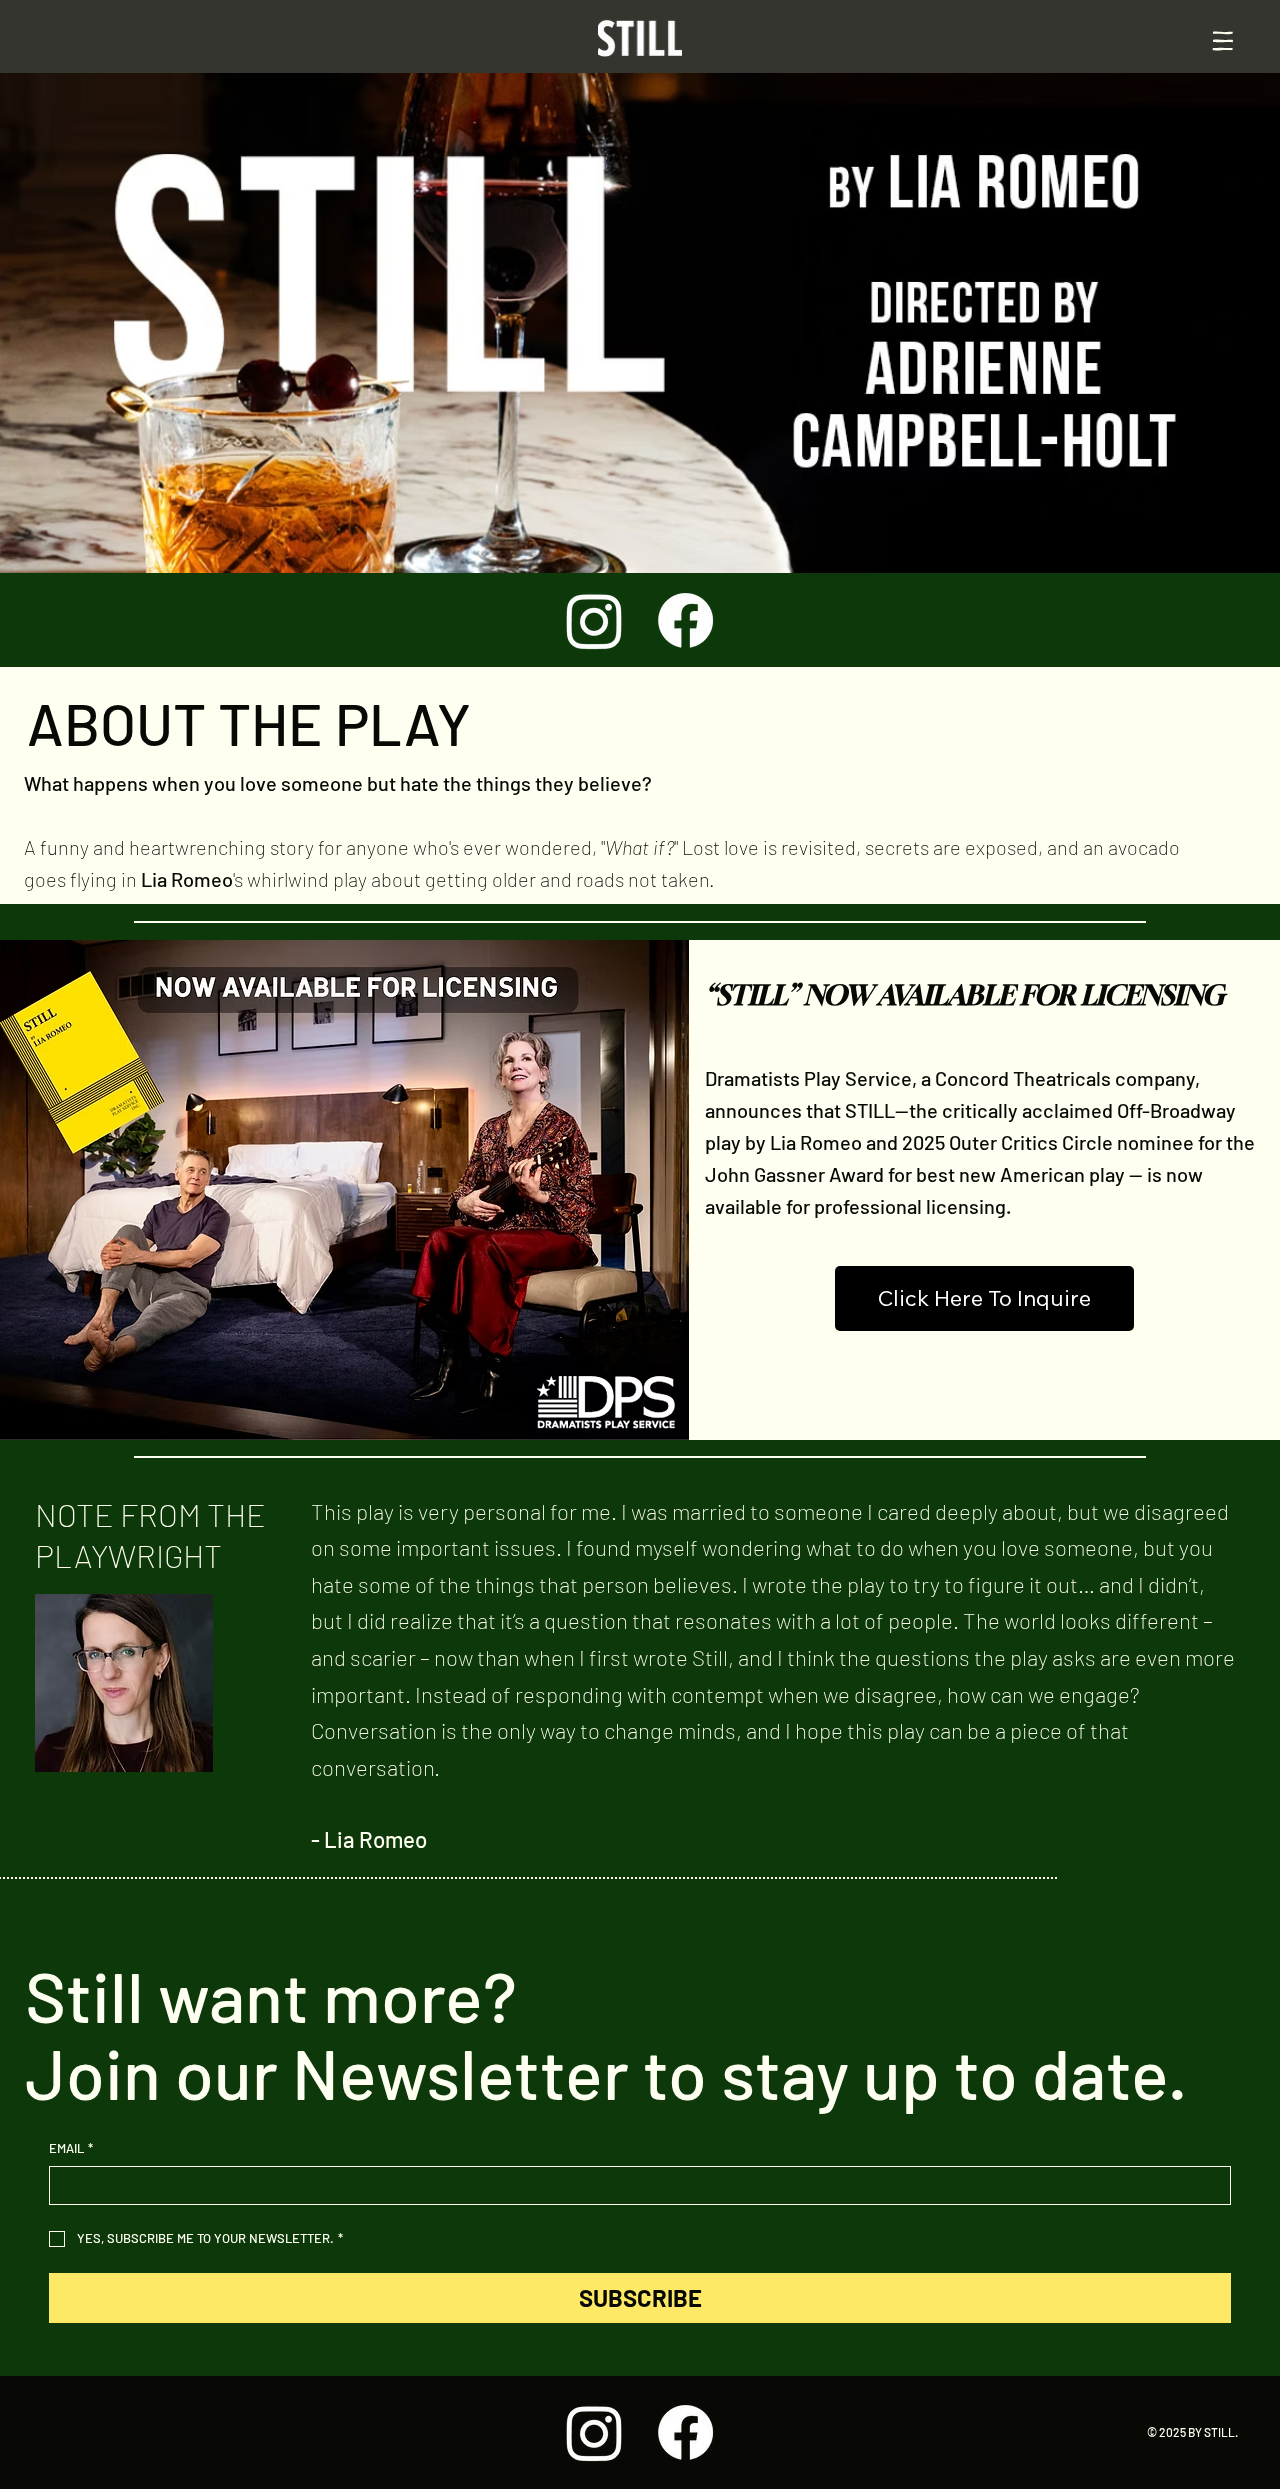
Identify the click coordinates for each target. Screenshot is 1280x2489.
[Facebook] (685, 620)
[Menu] (1222, 41)
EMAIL (71, 2148)
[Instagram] (594, 620)
